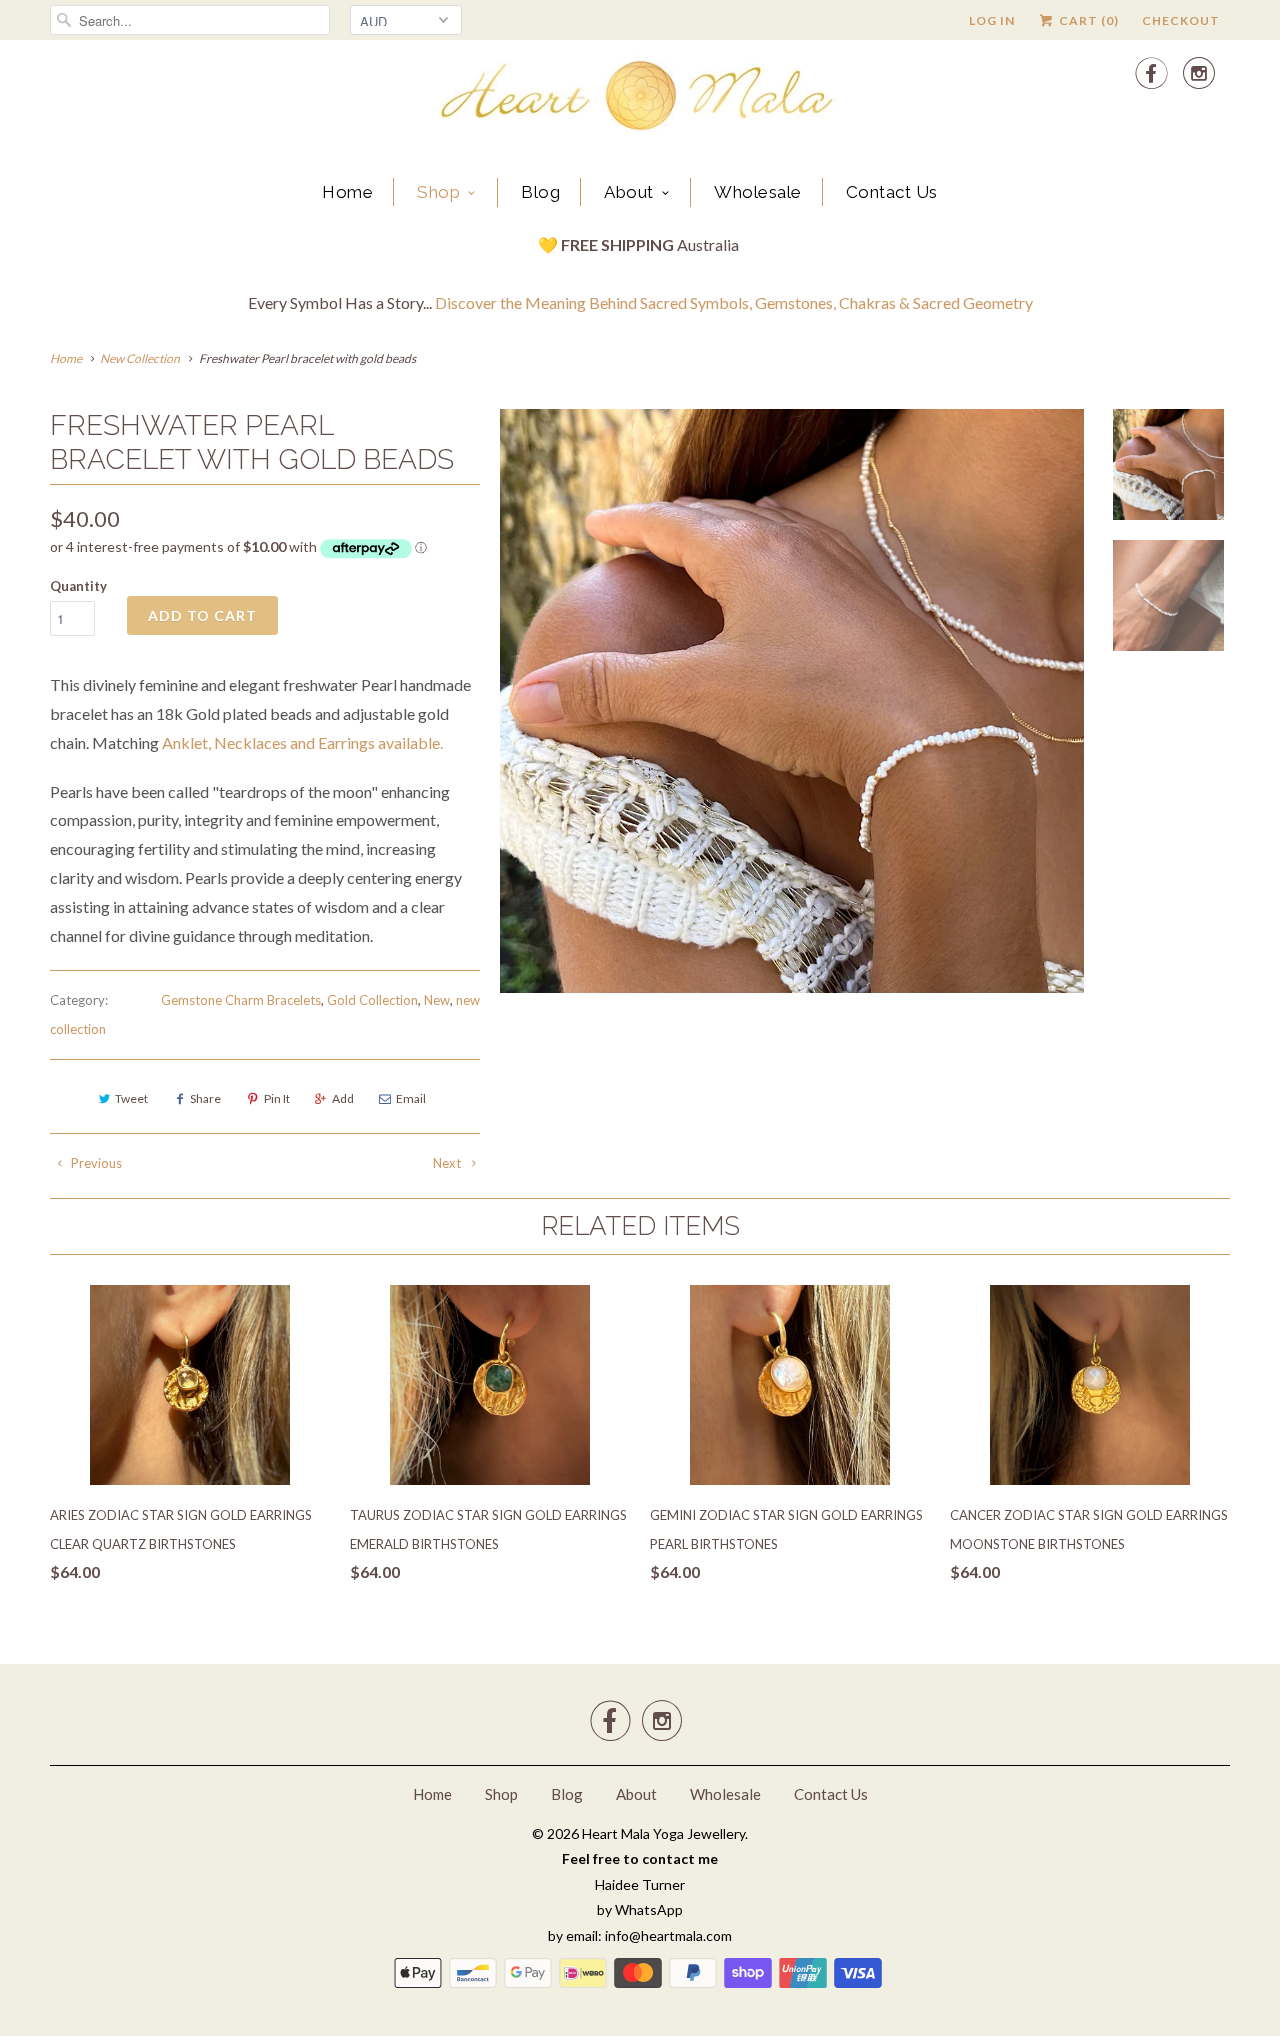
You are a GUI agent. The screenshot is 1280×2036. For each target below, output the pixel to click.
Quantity (78, 586)
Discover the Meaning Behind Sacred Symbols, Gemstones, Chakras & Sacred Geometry (734, 302)
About (629, 192)
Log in (992, 20)
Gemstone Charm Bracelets (241, 1000)
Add (343, 1098)
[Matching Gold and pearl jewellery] (160, 742)
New (437, 1000)
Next (448, 1163)
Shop (438, 192)
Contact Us (892, 192)
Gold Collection (372, 1000)
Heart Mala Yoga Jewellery (663, 1833)
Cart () (1087, 20)
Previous (95, 1163)
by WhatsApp (640, 1909)
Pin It (277, 1098)
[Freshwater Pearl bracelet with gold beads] (792, 701)
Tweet (131, 1098)
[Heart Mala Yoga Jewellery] (640, 99)
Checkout (1181, 20)
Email (411, 1098)
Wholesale (758, 192)
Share (205, 1098)
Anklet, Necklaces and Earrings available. (302, 742)
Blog (540, 192)
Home (347, 192)
